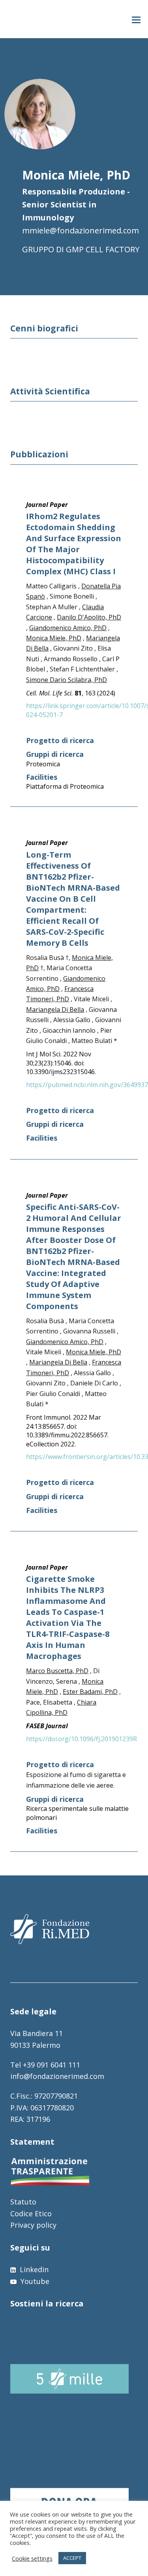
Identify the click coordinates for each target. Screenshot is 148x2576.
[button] (136, 19)
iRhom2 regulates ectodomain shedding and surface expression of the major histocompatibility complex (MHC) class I (74, 544)
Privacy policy (33, 2225)
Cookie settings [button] (32, 2558)
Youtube (34, 2281)
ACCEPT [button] (72, 2558)
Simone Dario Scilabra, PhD (67, 680)
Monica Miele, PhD (54, 638)
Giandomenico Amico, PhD (68, 628)
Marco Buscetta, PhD (57, 1671)
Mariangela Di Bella (55, 1010)
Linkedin (33, 2269)
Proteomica (43, 764)
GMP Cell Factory (103, 249)
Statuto (23, 2202)
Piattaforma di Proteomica (65, 786)
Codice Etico (31, 2214)
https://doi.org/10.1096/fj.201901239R (81, 1739)
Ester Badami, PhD (90, 1692)
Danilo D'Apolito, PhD (89, 617)
